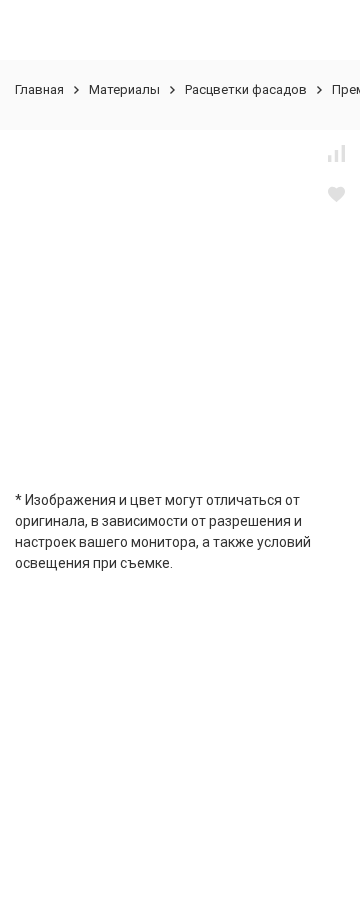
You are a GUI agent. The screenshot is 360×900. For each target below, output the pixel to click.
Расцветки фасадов (246, 89)
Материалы (124, 89)
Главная (39, 89)
